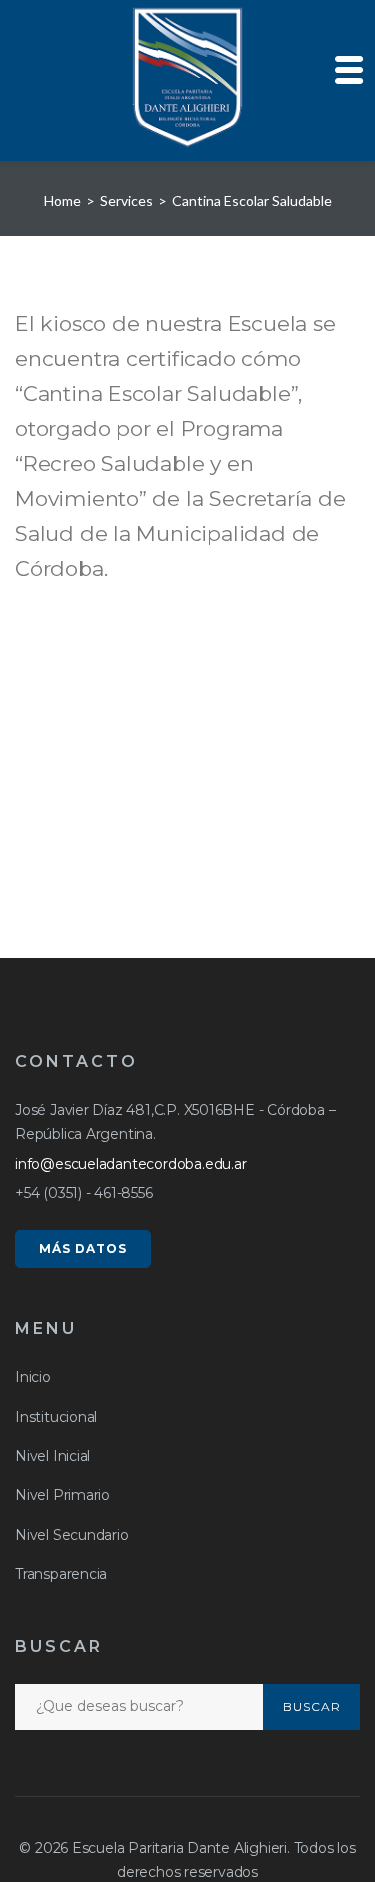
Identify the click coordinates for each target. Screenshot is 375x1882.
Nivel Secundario (72, 1535)
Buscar (312, 1706)
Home (62, 200)
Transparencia (61, 1574)
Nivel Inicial (52, 1456)
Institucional (56, 1417)
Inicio (33, 1377)
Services (126, 200)
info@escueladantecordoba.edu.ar (131, 1164)
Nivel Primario (62, 1495)
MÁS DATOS (83, 1248)
